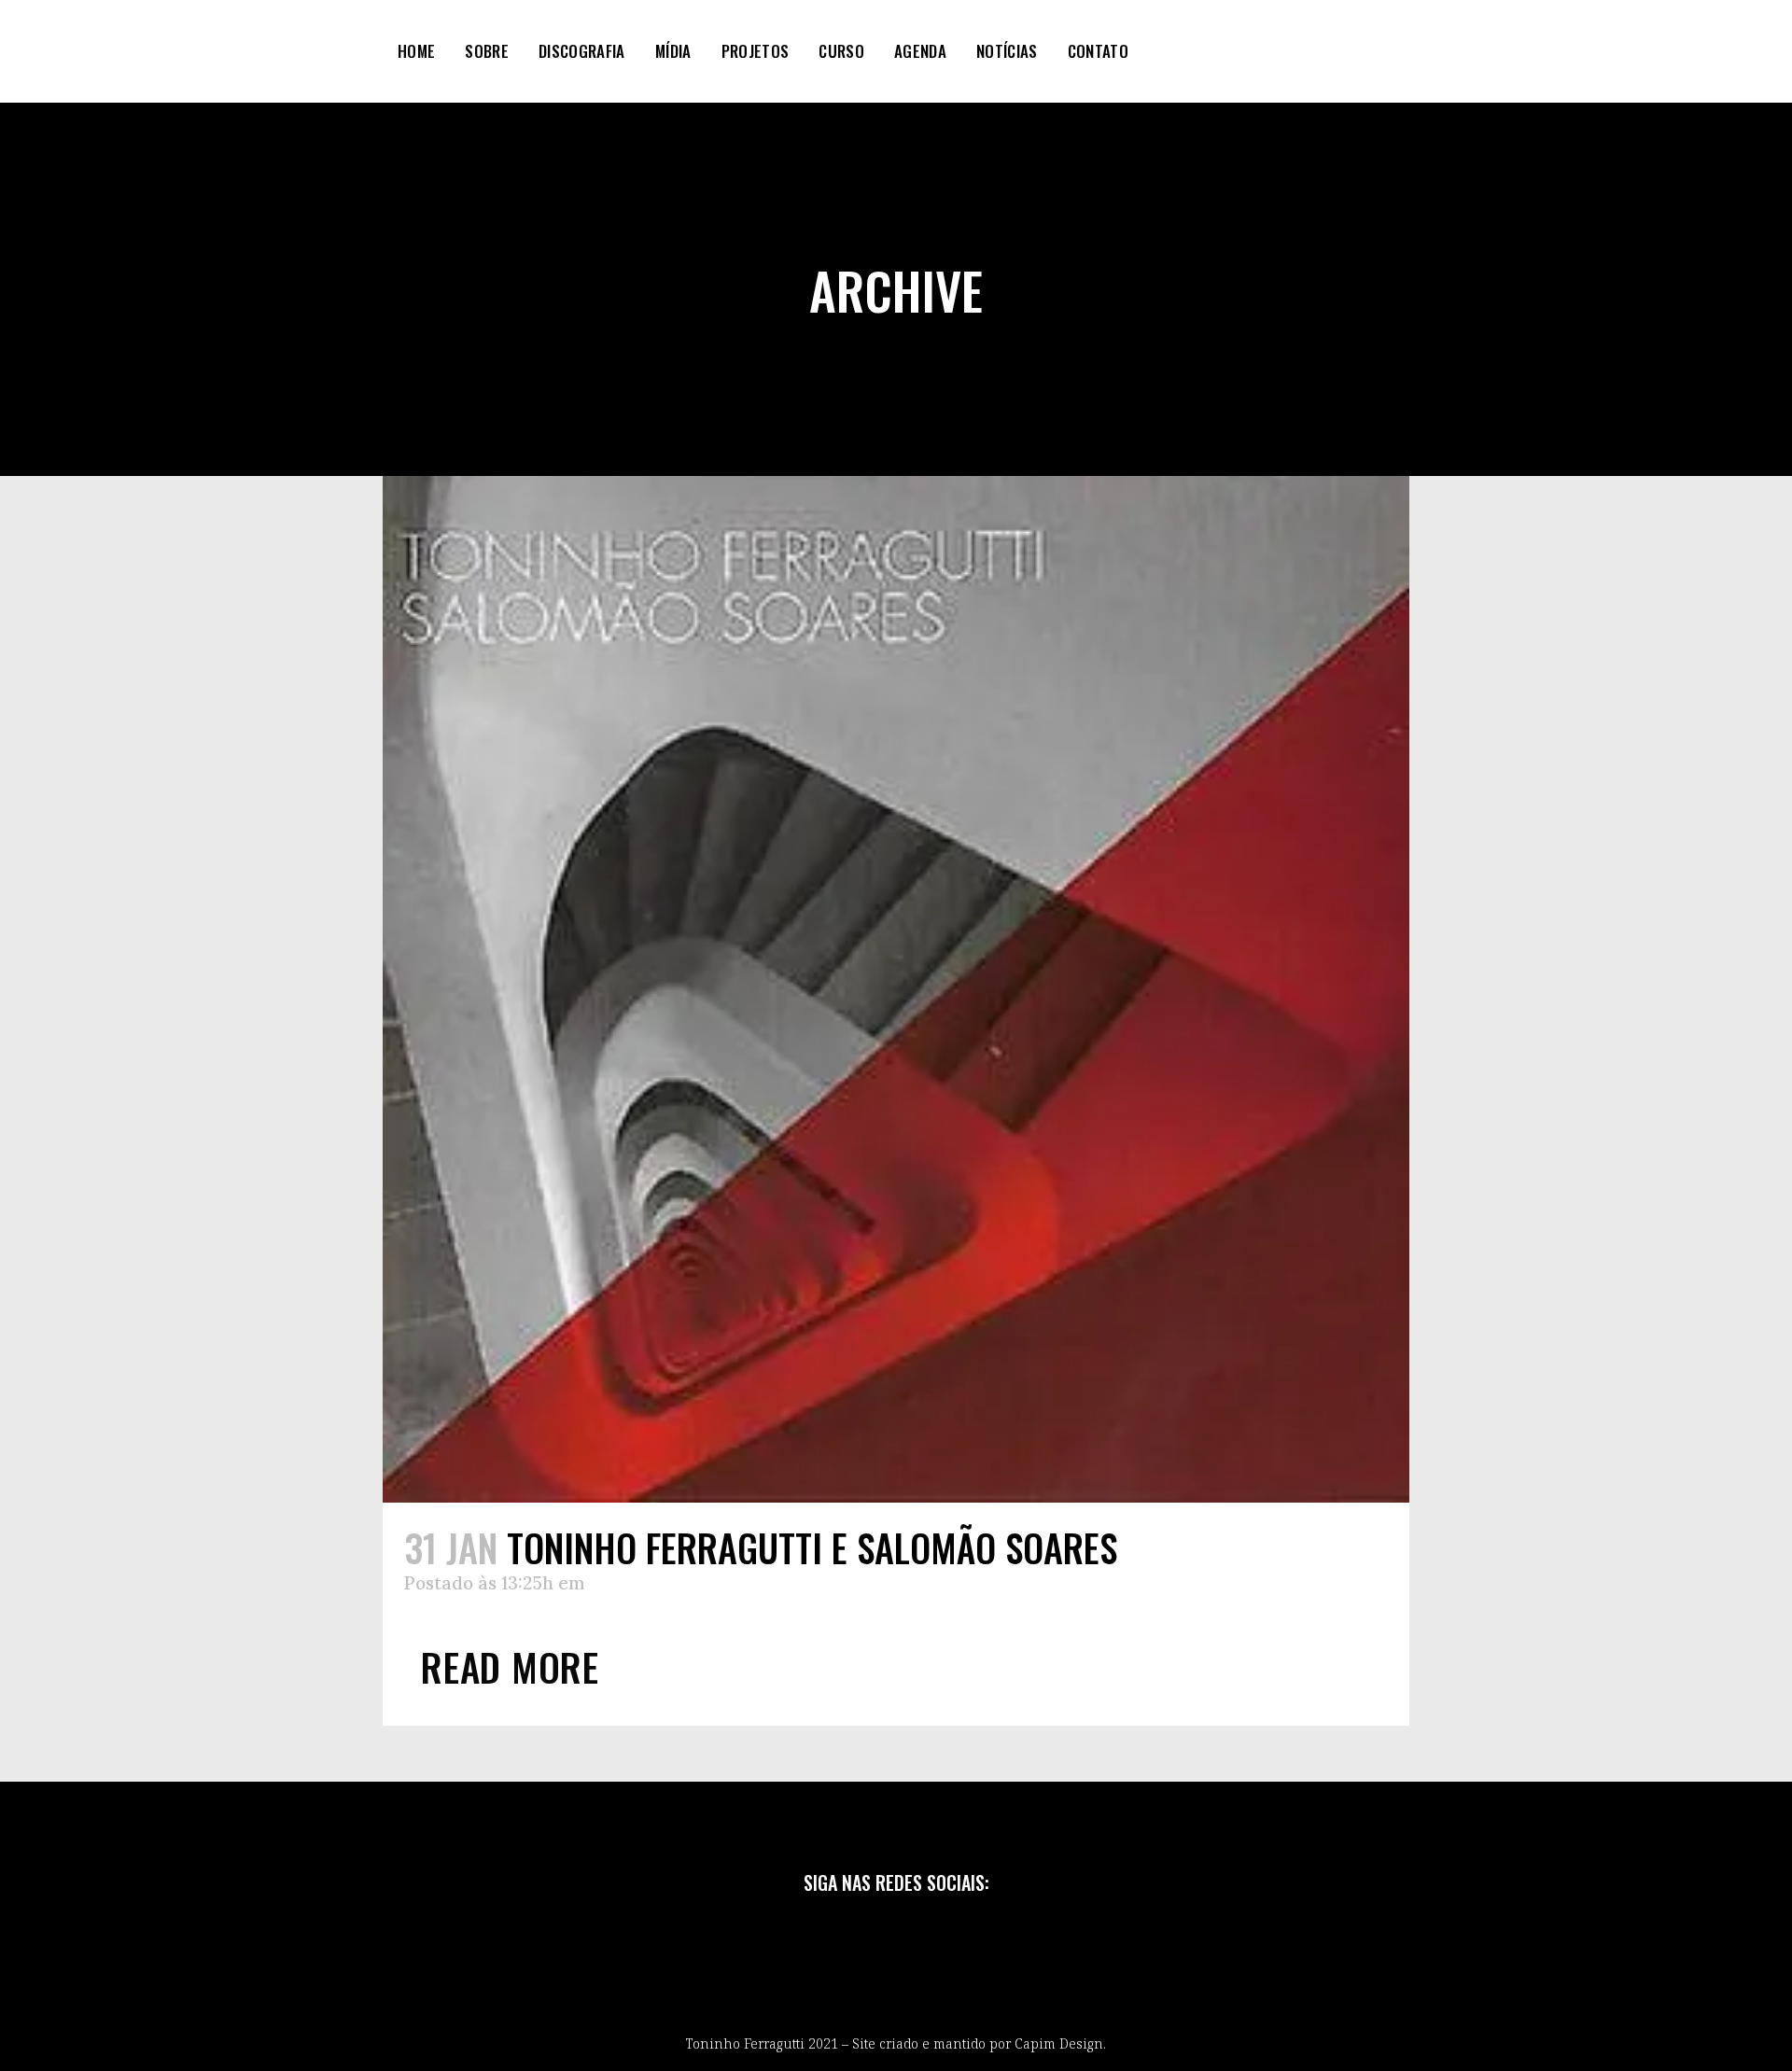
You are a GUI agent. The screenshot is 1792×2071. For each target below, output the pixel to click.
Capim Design (1059, 2043)
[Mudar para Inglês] (1219, 51)
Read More (510, 1666)
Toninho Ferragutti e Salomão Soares (812, 1547)
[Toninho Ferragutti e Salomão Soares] (896, 989)
